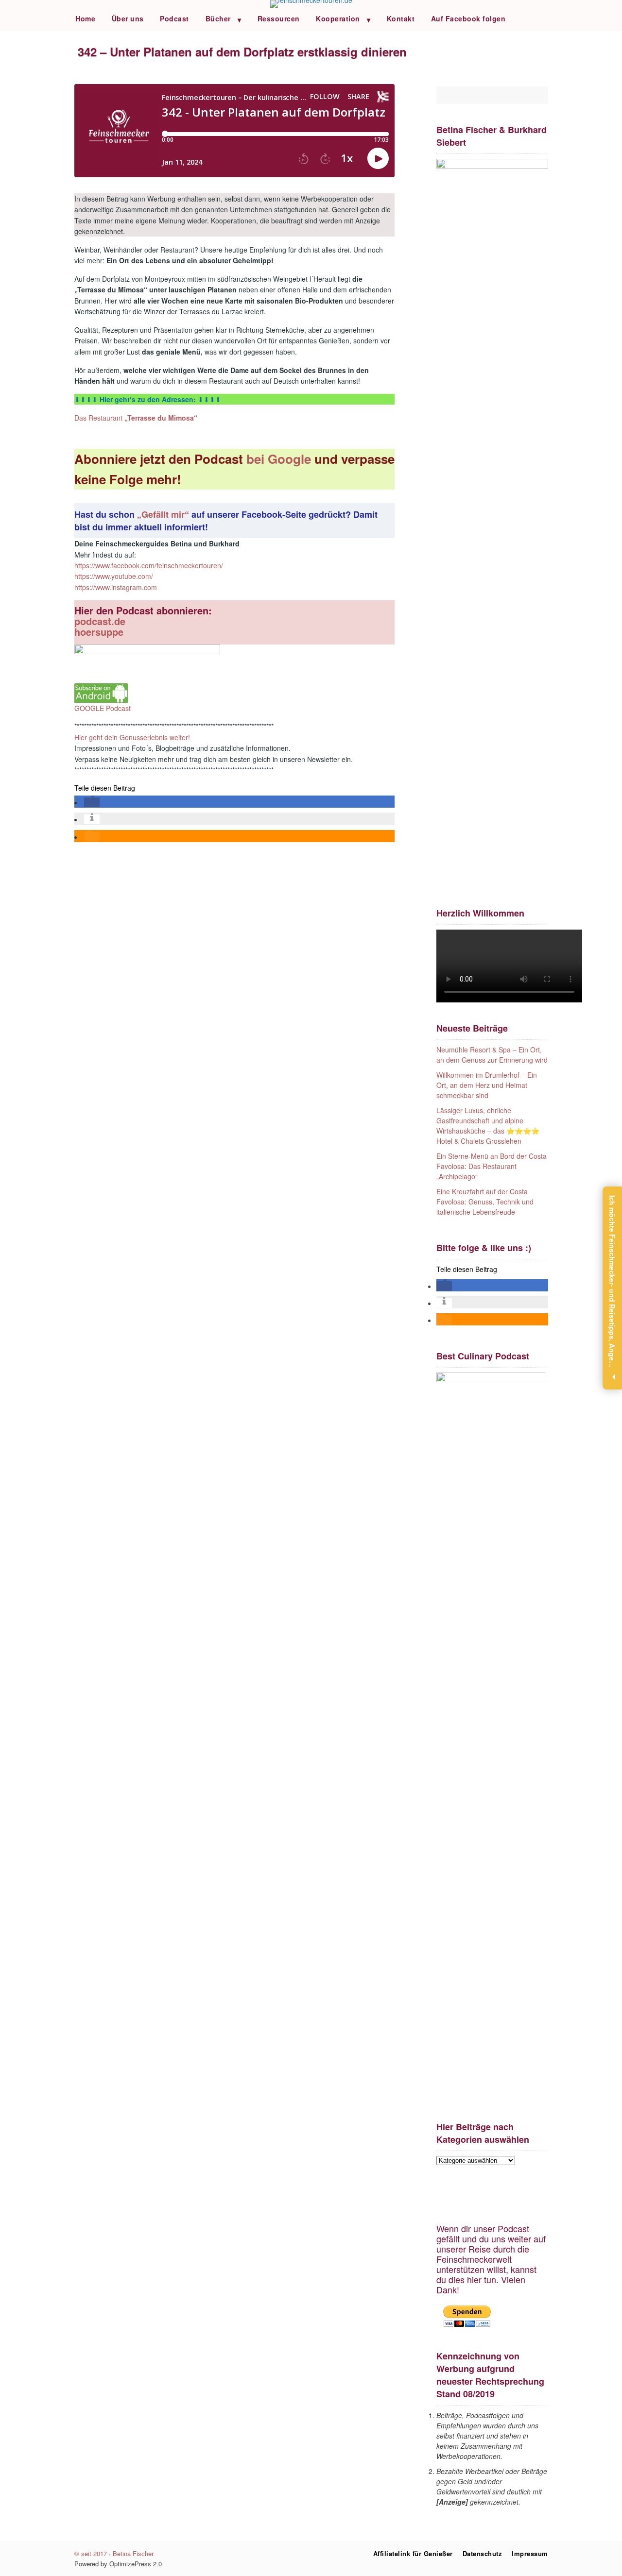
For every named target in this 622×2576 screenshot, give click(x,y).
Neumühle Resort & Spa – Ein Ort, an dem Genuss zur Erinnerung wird (492, 1055)
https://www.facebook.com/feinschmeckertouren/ (149, 565)
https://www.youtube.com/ (114, 576)
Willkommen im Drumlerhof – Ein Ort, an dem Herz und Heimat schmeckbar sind (487, 1085)
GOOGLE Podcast (103, 708)
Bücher (218, 18)
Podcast (174, 18)
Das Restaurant (136, 418)
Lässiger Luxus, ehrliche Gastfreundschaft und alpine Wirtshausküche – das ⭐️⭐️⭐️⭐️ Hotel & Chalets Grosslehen (488, 1126)
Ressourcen (279, 18)
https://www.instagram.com (116, 587)
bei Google (280, 459)
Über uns (128, 18)
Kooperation (338, 18)
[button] (92, 802)
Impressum (530, 2553)
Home (85, 18)
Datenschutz (483, 2553)
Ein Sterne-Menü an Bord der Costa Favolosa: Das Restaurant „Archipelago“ (492, 1166)
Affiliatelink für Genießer (413, 2553)
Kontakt (401, 18)
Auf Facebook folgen (468, 18)
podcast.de (100, 621)
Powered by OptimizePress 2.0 (118, 2564)
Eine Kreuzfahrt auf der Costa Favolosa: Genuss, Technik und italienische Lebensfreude (485, 1202)
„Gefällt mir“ (164, 514)
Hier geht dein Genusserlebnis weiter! (132, 737)
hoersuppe (99, 632)
